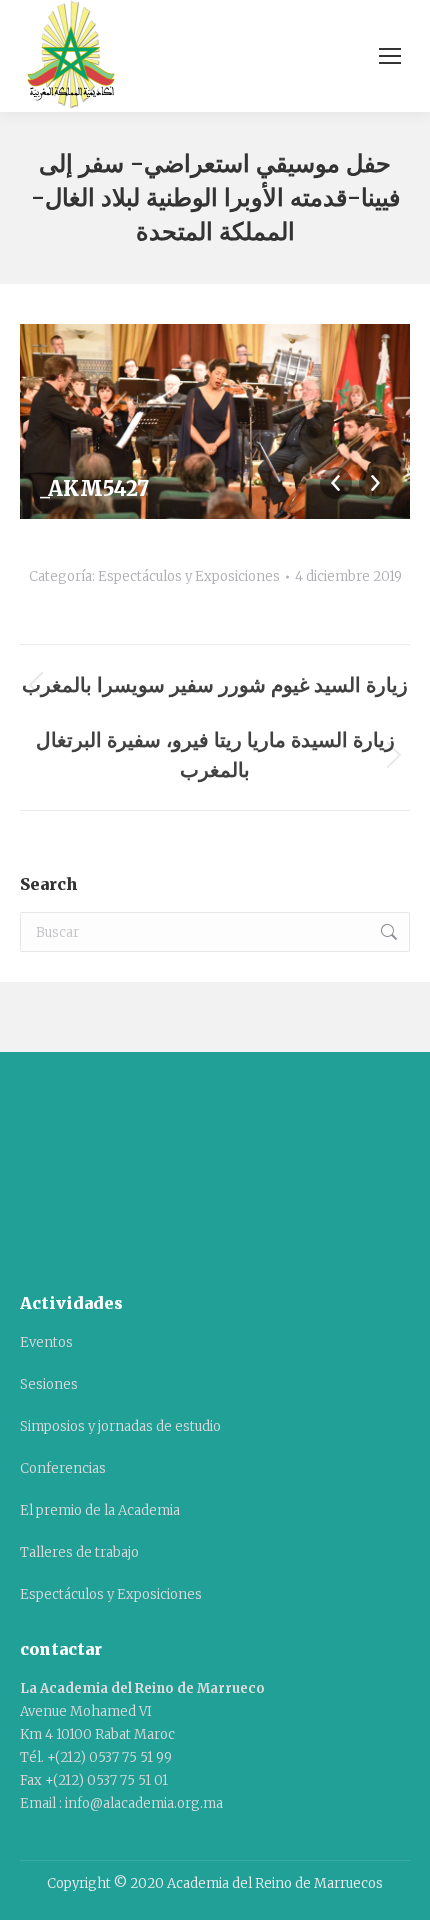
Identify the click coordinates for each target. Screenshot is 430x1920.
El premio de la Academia (100, 1510)
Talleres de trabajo (79, 1552)
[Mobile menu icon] (390, 56)
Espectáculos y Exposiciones (189, 576)
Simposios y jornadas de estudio (120, 1426)
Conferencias (63, 1468)
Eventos (46, 1342)
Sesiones (49, 1384)
